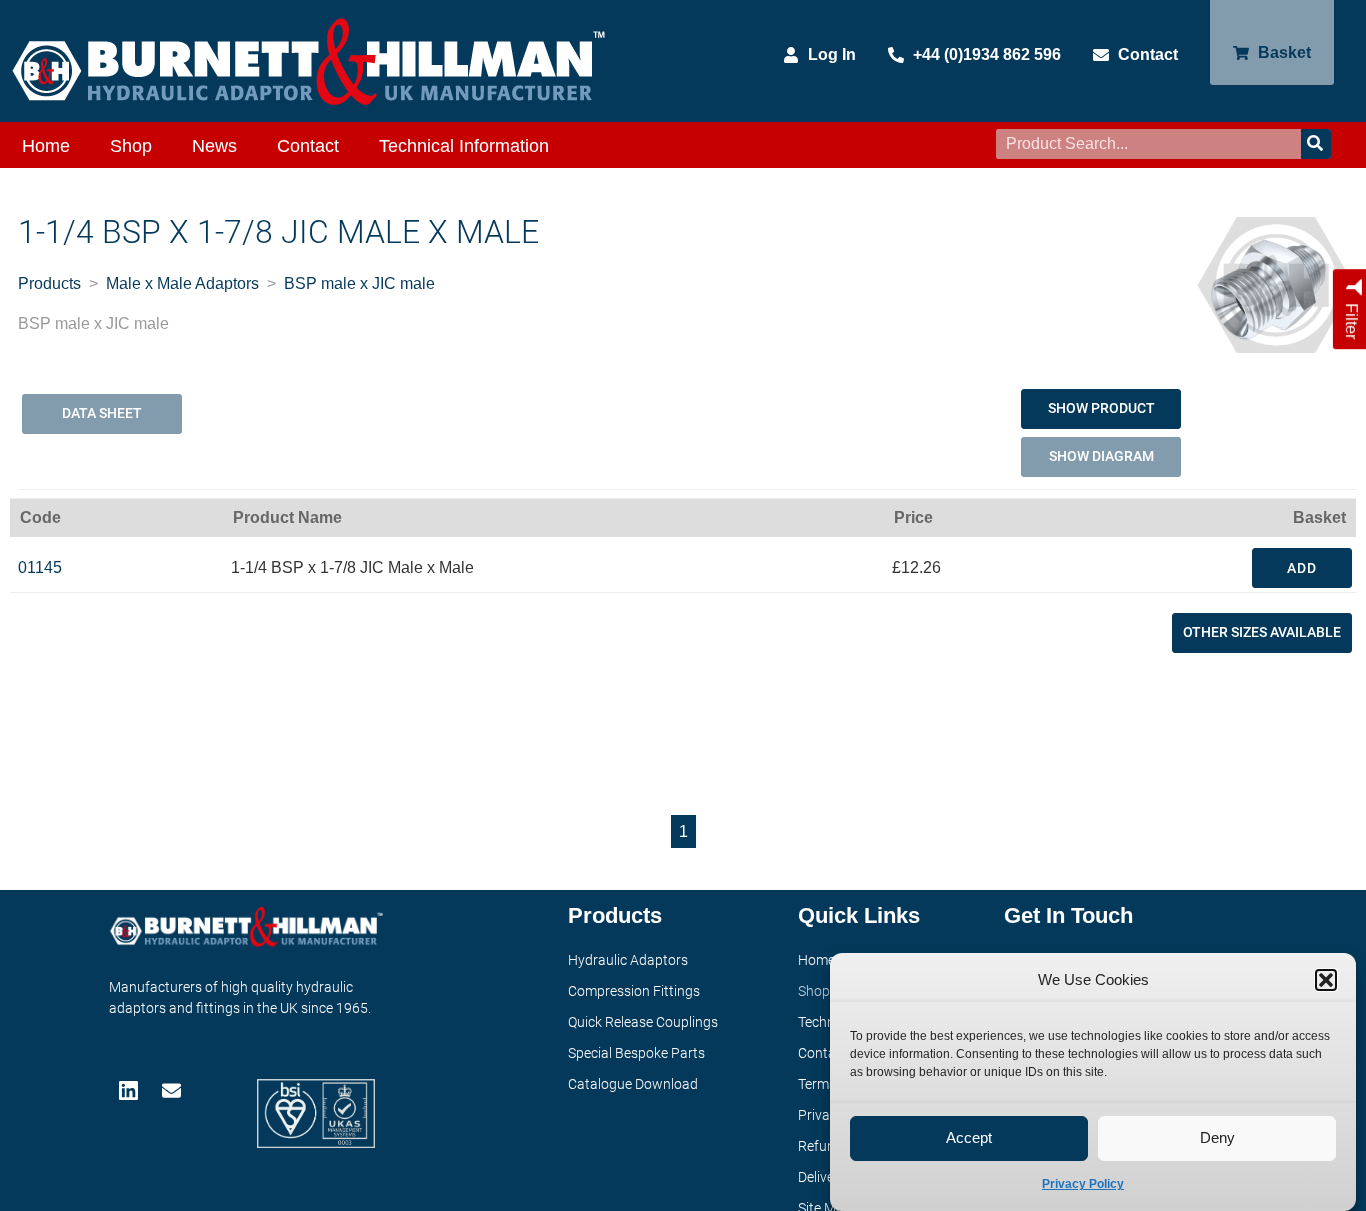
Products (49, 283)
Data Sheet (102, 413)
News (214, 146)
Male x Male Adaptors (182, 283)
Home (46, 146)
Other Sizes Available (1262, 632)
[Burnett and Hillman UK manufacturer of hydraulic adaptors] (310, 61)
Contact (308, 146)
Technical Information (464, 146)
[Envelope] (173, 1090)
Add (1302, 568)
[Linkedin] (130, 1090)
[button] (1326, 980)
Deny (1217, 1138)
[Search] (1316, 144)
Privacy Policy (1083, 1184)
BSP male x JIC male (359, 283)
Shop (131, 146)
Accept (969, 1138)
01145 (40, 567)
